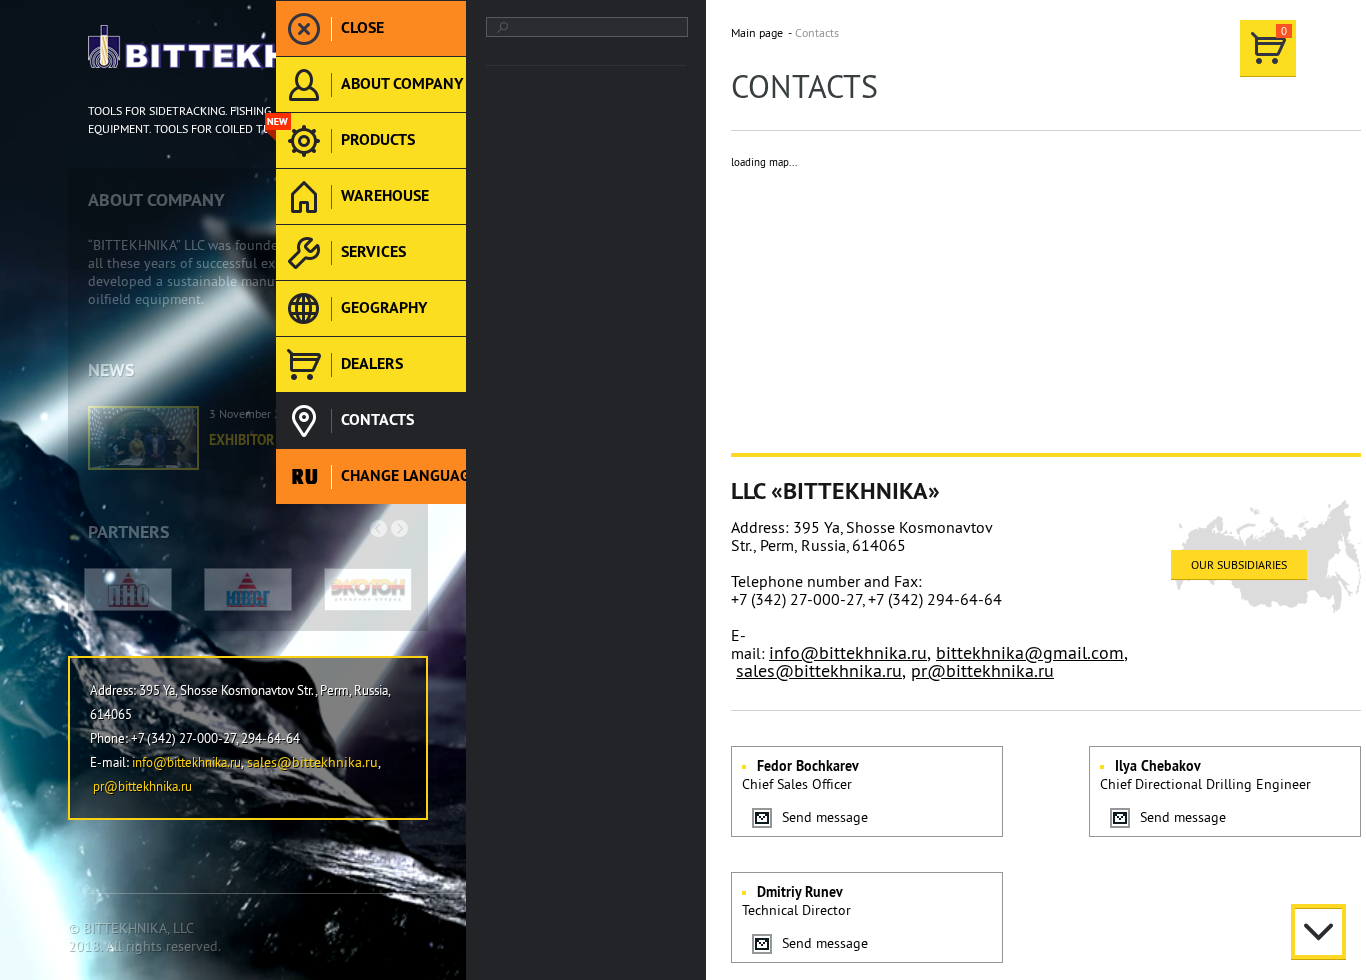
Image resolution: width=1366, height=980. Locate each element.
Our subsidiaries (1239, 564)
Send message (825, 817)
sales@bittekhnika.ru (819, 670)
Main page (757, 32)
